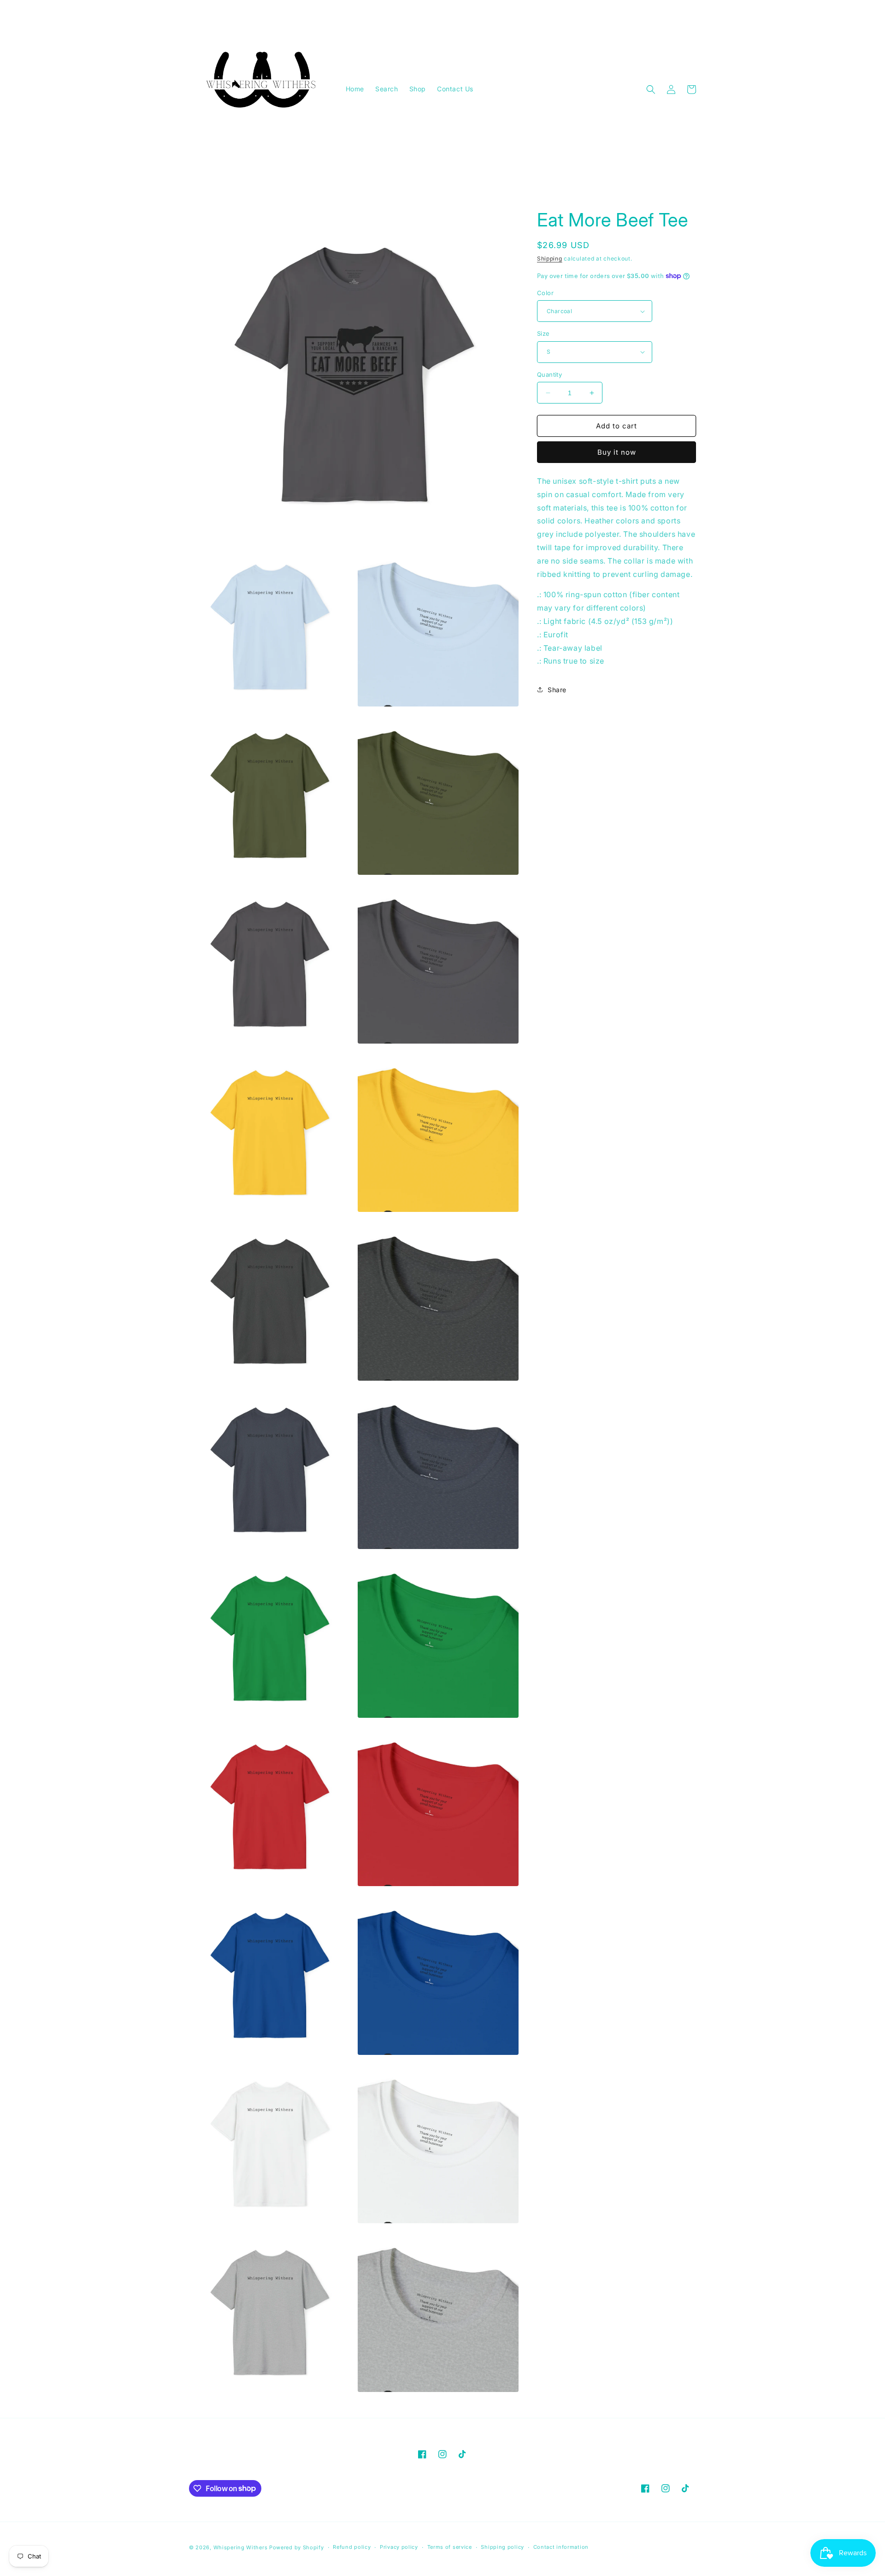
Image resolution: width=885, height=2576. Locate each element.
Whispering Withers (241, 2547)
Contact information (561, 2547)
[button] (651, 89)
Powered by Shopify (297, 2547)
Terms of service (450, 2547)
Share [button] (557, 690)
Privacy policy (399, 2547)
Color (545, 293)
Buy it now (617, 452)
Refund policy (352, 2547)
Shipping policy (502, 2547)
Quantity (549, 374)
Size (543, 333)
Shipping (550, 258)
